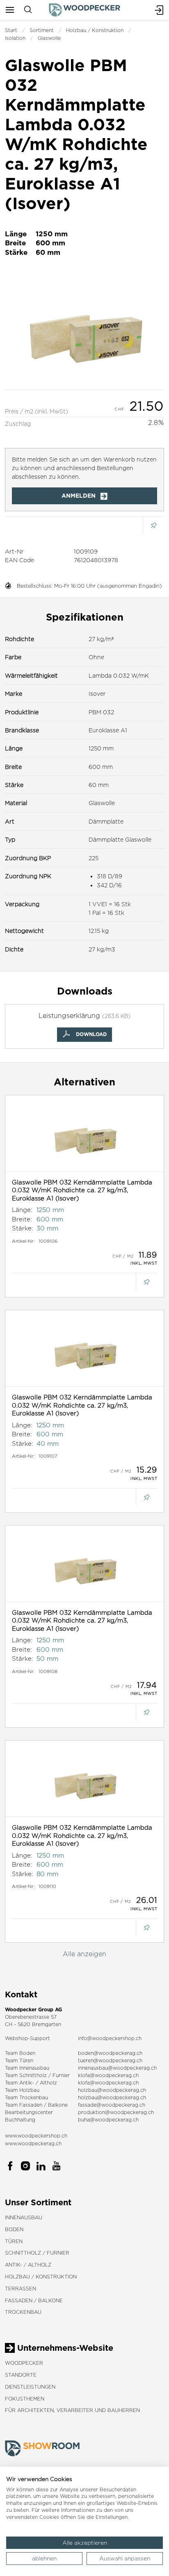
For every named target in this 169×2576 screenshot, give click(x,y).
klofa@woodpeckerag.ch (108, 2075)
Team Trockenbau (26, 2097)
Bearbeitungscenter (29, 2112)
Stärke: (23, 1228)
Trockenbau (23, 2312)
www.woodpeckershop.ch (36, 2136)
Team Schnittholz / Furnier (37, 2075)
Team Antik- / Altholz (31, 2083)
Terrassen (21, 2289)
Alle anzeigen (84, 1954)
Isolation (15, 38)
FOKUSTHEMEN (25, 2399)
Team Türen (19, 2060)
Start (11, 30)
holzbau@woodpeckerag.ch (112, 2090)
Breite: (22, 1219)
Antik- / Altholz (28, 2265)
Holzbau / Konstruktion (95, 30)
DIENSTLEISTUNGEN (30, 2387)
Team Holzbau (22, 2090)
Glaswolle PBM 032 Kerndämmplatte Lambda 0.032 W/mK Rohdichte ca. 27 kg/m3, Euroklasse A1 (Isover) (82, 1190)
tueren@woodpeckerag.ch (110, 2060)
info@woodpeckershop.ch (110, 2038)
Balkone (58, 2105)
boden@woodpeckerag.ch (110, 2053)
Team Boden (20, 2053)
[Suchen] (28, 10)
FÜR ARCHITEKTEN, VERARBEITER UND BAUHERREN (72, 2410)
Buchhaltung (20, 2120)
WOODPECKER (24, 2363)
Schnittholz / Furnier (37, 2253)
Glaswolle (49, 38)
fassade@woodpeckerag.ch (112, 2105)
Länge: (22, 1210)
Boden (14, 2229)
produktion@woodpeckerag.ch (116, 2112)
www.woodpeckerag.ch (33, 2143)
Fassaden (31, 2105)
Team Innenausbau (27, 2068)
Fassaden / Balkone (34, 2300)
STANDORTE (21, 2375)
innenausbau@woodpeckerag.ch (117, 2068)
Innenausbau (24, 2217)
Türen (14, 2241)
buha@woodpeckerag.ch (108, 2120)
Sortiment (42, 30)
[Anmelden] (159, 10)
